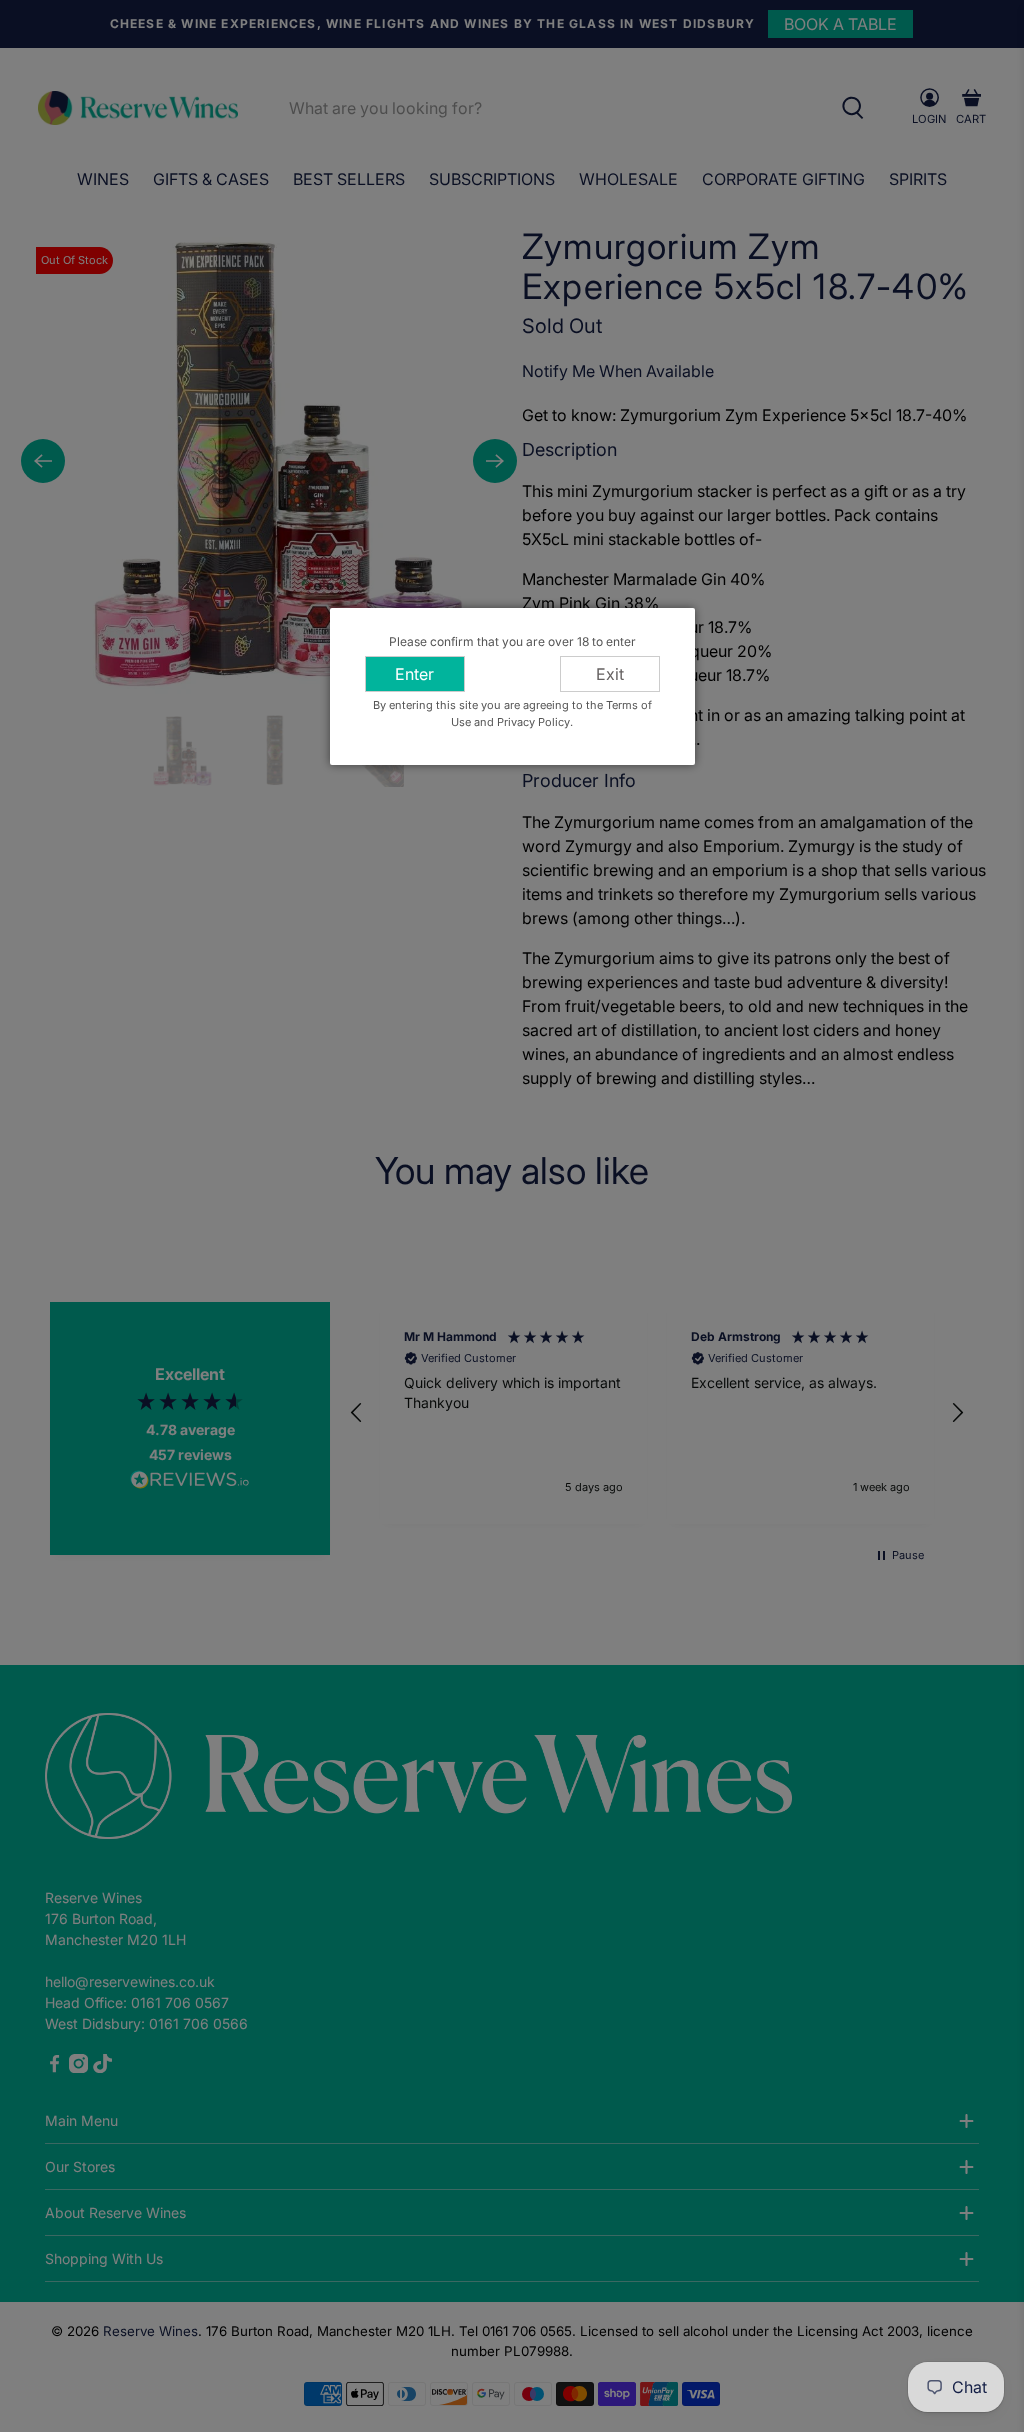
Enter (414, 674)
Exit (610, 674)
